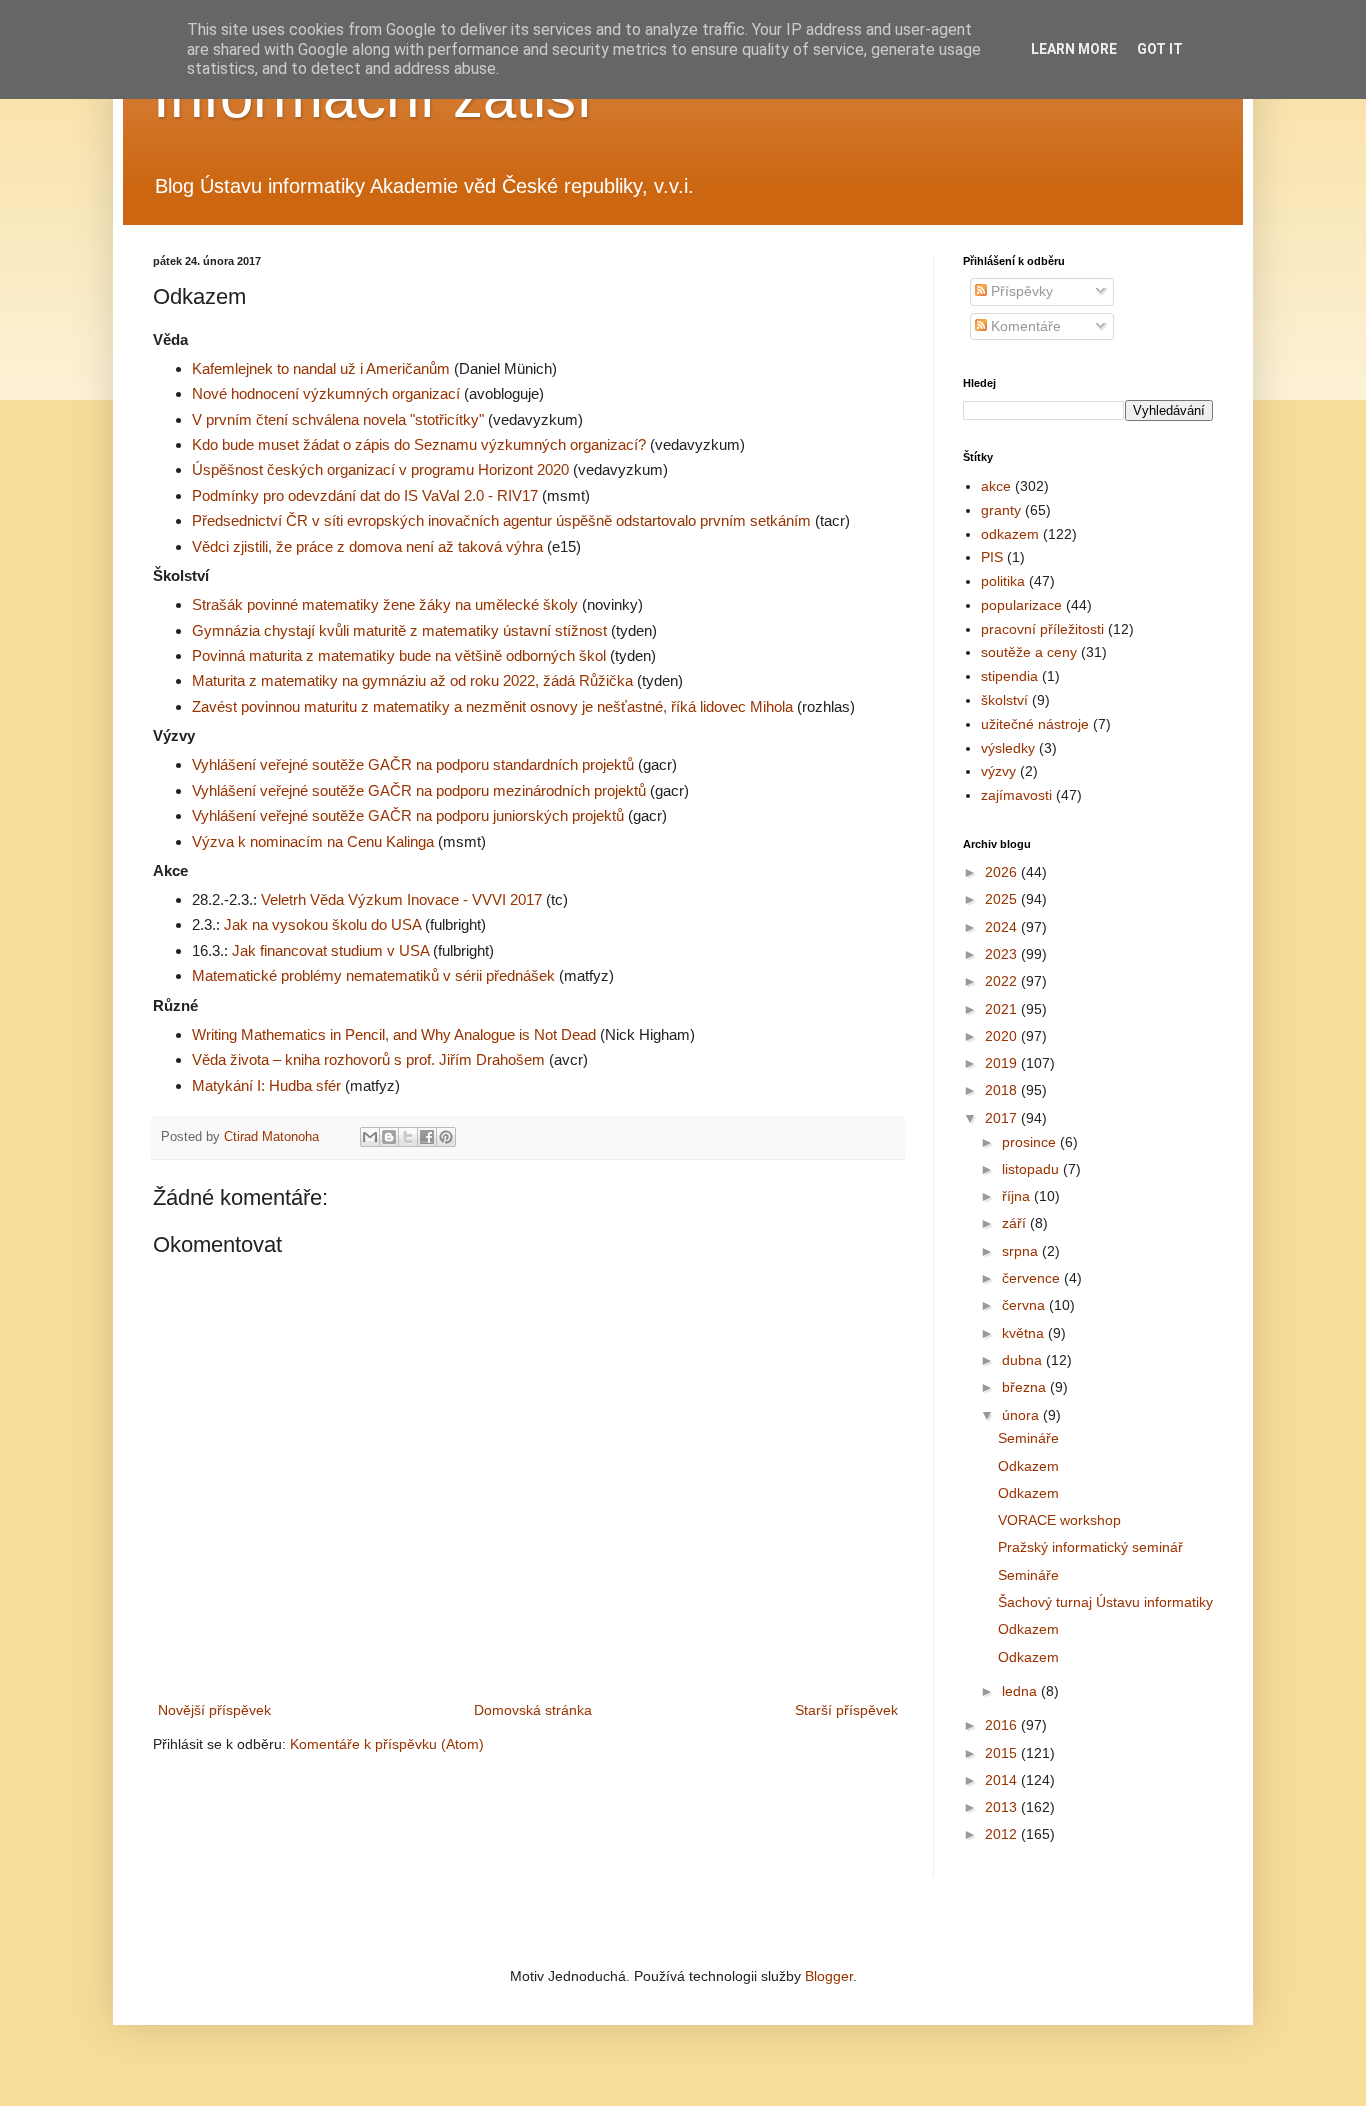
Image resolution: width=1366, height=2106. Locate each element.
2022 (1003, 981)
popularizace (1021, 605)
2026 (1003, 872)
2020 (1003, 1036)
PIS (992, 557)
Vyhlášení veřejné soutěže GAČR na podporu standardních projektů (413, 764)
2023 (1003, 954)
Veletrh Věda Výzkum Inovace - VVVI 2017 (401, 899)
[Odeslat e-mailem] (370, 1137)
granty (1001, 510)
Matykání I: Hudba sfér (266, 1085)
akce (996, 486)
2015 (1003, 1753)
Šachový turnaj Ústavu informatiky (1105, 1602)
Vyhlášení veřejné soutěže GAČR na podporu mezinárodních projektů (419, 790)
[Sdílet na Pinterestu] (446, 1137)
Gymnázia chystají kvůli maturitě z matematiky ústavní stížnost (399, 630)
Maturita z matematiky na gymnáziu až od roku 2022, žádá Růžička (412, 680)
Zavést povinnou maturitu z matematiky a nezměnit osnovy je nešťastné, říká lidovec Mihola (492, 706)
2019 (1003, 1063)
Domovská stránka (533, 1710)
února (1022, 1415)
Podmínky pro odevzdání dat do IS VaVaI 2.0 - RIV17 (365, 495)
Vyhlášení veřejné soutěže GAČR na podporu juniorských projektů (408, 815)
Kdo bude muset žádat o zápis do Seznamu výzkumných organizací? (419, 444)
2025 (1003, 899)
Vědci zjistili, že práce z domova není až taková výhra (367, 546)
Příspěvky (1020, 291)
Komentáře (1024, 326)
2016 (1003, 1725)
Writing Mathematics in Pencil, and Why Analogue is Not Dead (394, 1034)
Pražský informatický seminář (1090, 1547)
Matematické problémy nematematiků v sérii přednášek (373, 975)
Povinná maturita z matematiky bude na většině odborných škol (399, 655)
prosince (1031, 1142)
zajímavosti (1016, 795)
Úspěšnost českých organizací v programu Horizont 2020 (380, 469)
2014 (1003, 1780)
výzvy (998, 771)
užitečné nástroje (1035, 724)
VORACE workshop (1059, 1520)
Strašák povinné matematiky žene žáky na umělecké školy (385, 604)
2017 (1003, 1118)
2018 (1003, 1090)
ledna (1021, 1691)
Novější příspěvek (214, 1710)
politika (1003, 581)
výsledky (1008, 748)
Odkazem (1028, 1466)
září (1016, 1223)
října (1018, 1196)
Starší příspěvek (846, 1710)
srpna (1022, 1251)
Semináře (1028, 1438)
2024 (1003, 927)
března (1026, 1387)
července (1033, 1278)
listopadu (1032, 1169)
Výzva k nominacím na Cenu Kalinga (313, 841)
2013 (1003, 1807)
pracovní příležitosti (1042, 629)
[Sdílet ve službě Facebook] (427, 1137)
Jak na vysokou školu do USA (322, 924)
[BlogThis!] (389, 1137)
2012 (1003, 1834)
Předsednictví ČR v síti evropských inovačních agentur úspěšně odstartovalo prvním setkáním (501, 520)
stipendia (1009, 676)
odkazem (1010, 534)
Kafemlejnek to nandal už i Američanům (321, 368)
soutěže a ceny (1029, 652)
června (1025, 1305)
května (1025, 1333)
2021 (1003, 1009)
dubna (1024, 1360)
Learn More (1074, 49)
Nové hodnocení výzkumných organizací (326, 393)
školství (1004, 700)
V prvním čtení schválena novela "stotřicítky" (338, 419)
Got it (1160, 49)
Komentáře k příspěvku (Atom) (387, 1744)
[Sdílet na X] (408, 1137)
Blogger (829, 1976)
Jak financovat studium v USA (330, 950)
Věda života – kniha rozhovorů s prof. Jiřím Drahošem (368, 1059)
